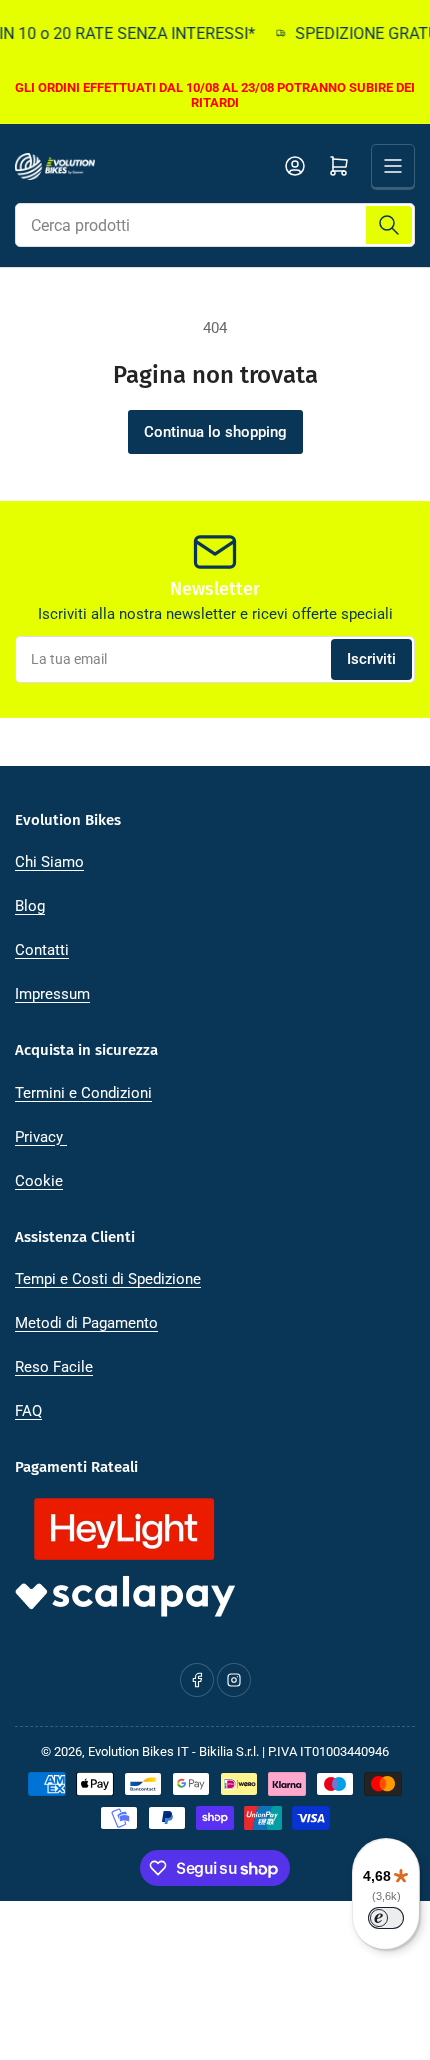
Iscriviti (371, 659)
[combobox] (215, 225)
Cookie (39, 1181)
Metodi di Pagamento (86, 1323)
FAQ (28, 1411)
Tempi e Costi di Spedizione (108, 1279)
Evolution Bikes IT (138, 1751)
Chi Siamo (49, 862)
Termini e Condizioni (83, 1093)
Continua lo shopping (215, 432)
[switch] (386, 1918)
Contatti (42, 950)
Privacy (41, 1137)
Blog (30, 906)
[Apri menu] (393, 166)
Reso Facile (54, 1367)
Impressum (52, 994)
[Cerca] (389, 225)
